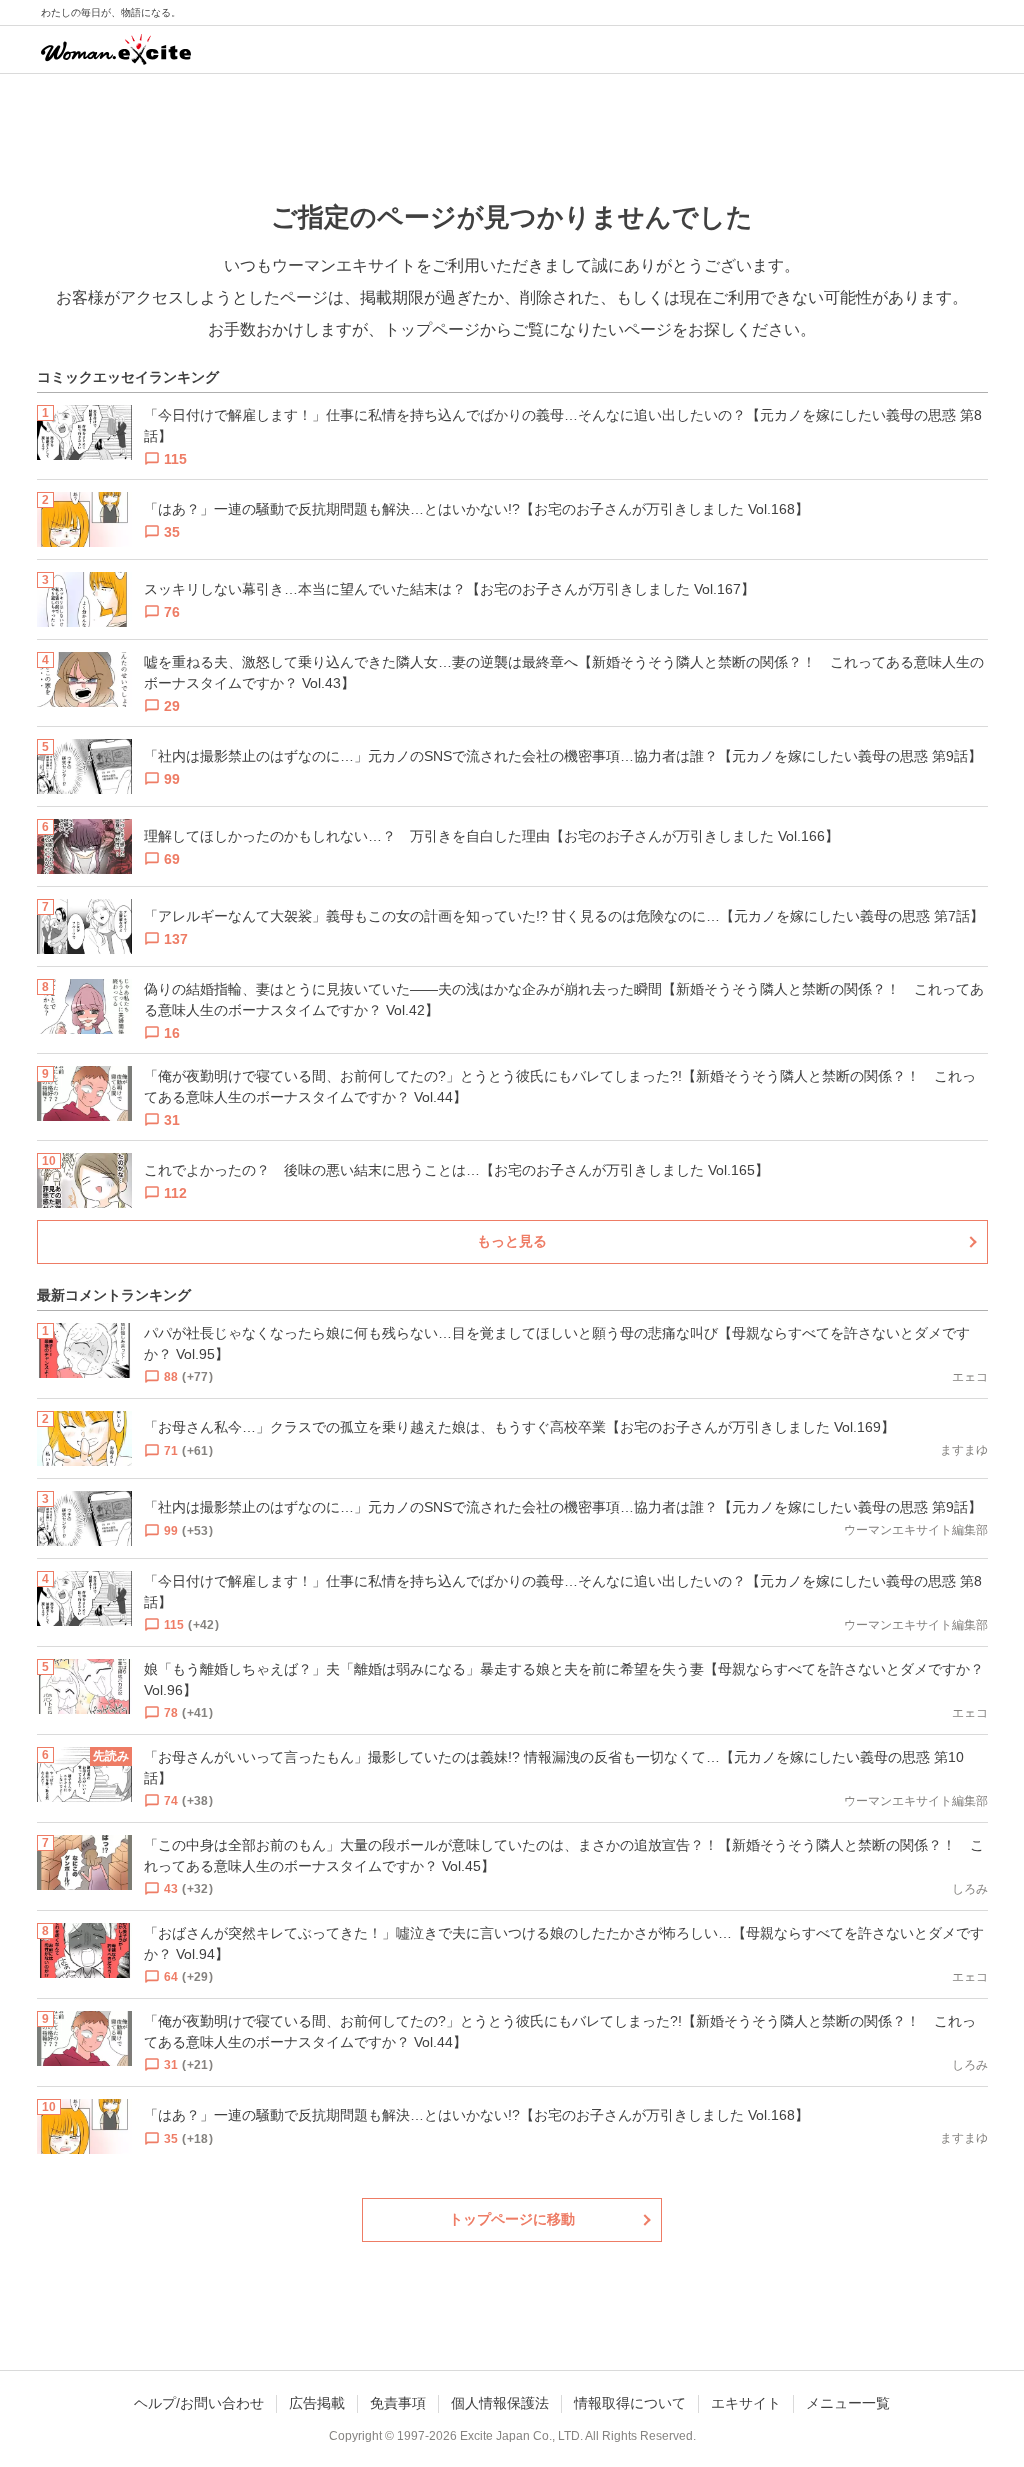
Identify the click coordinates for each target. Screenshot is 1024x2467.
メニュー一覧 (848, 2403)
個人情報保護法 (500, 2403)
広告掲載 (317, 2403)
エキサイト (746, 2403)
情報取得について (630, 2403)
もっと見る (512, 1241)
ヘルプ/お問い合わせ (199, 2403)
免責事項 (398, 2403)
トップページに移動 (512, 2219)
